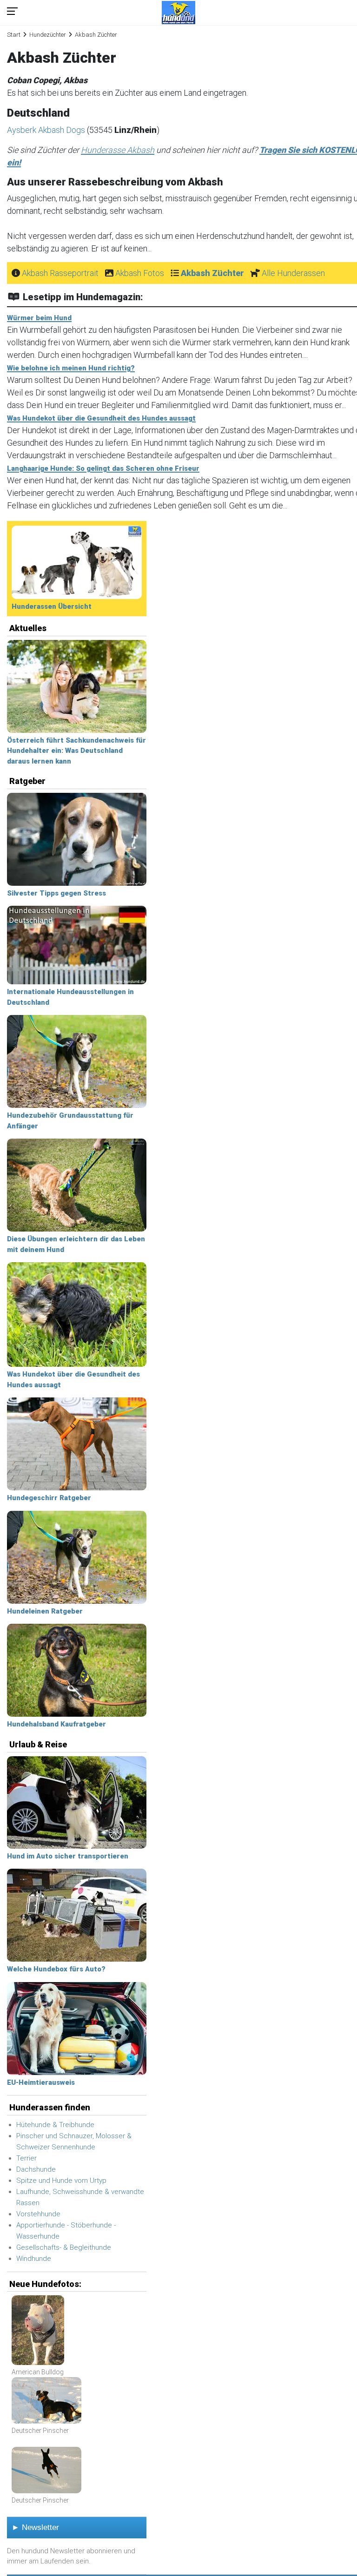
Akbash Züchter (212, 273)
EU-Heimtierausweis (41, 2082)
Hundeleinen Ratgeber (45, 1611)
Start (14, 35)
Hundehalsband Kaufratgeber (56, 1724)
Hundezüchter (48, 35)
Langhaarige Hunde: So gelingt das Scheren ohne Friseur (103, 468)
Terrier (26, 2158)
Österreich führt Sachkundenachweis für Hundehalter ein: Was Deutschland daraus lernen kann (76, 751)
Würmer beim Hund (39, 318)
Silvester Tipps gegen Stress (56, 893)
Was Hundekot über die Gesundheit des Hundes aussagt (101, 418)
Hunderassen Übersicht (52, 606)
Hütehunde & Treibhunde (55, 2125)
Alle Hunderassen (293, 273)
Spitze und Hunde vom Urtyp (61, 2181)
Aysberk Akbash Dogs (47, 130)
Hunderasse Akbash (118, 150)
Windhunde (34, 2259)
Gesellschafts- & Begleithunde (64, 2247)
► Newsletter (35, 2527)
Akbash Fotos (140, 273)
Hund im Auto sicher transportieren (68, 1856)
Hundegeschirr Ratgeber (49, 1498)
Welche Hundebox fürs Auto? (56, 1969)
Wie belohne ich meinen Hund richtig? (71, 368)
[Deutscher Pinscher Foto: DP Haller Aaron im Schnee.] (46, 2401)
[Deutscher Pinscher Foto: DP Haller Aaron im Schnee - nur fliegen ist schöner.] (46, 2471)
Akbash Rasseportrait (60, 273)
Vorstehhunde (38, 2214)
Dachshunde (36, 2169)
